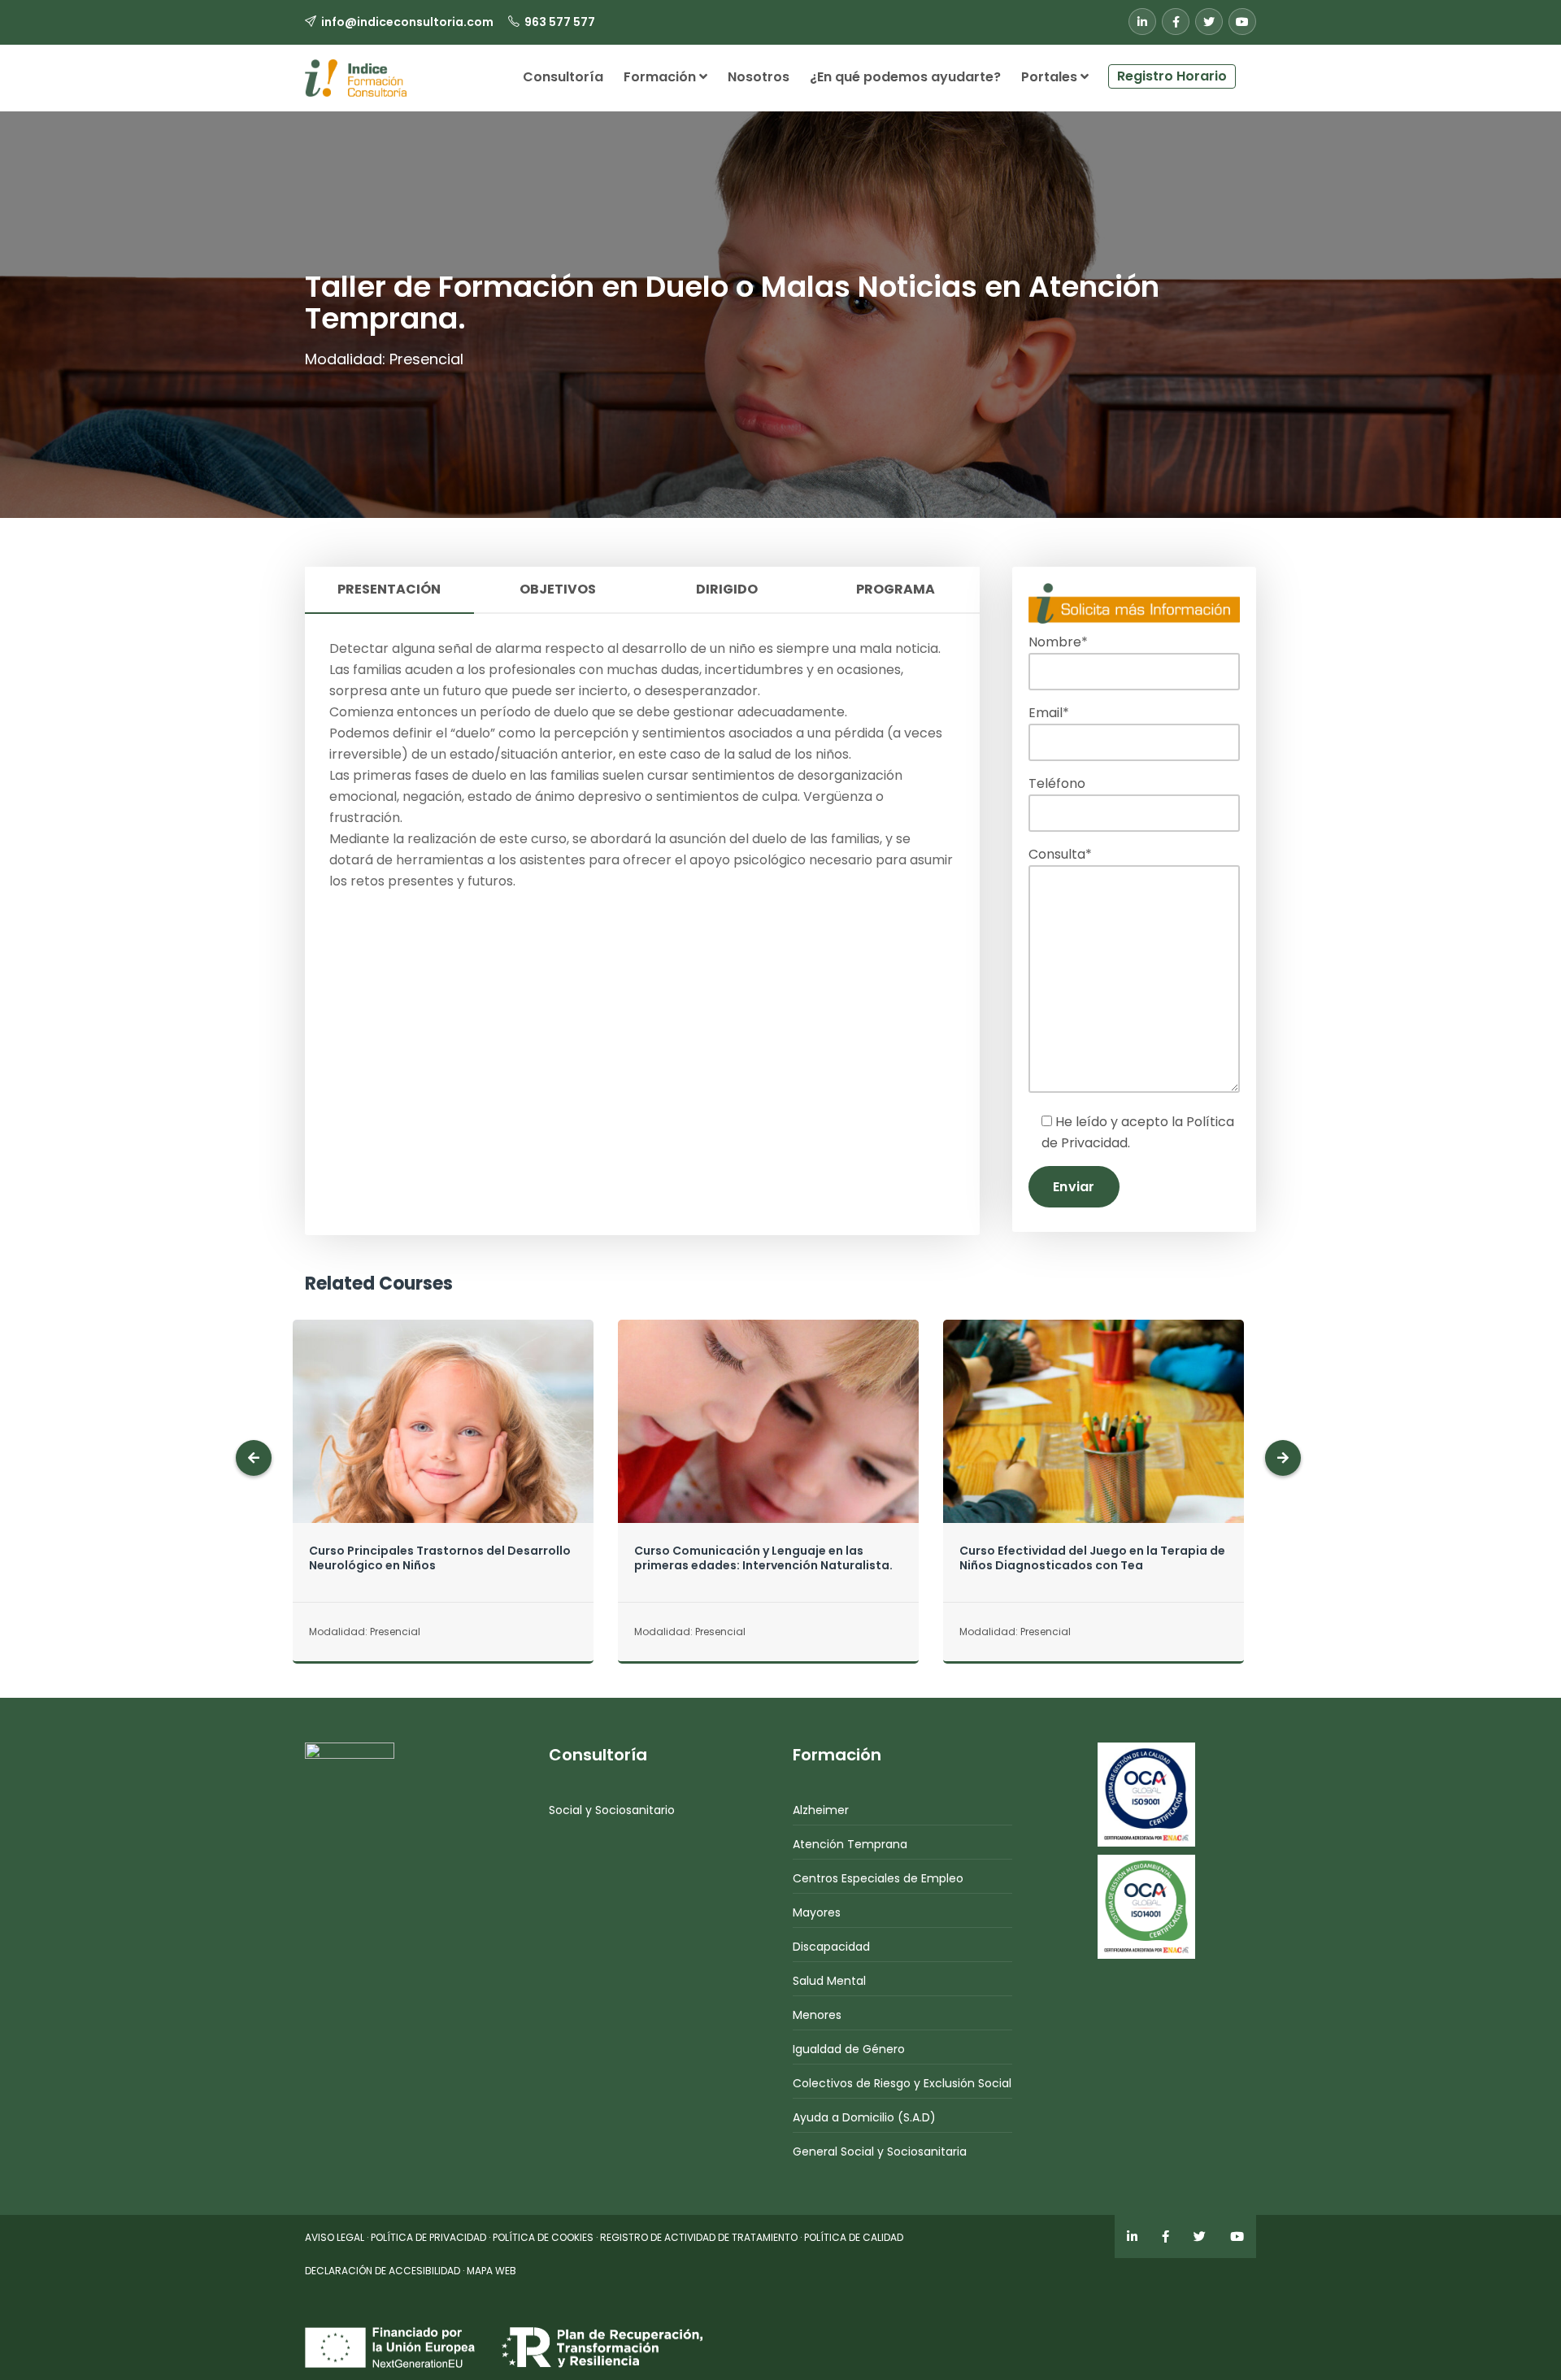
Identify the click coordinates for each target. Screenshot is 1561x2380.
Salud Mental (829, 1981)
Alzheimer (821, 1810)
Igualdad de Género (849, 2049)
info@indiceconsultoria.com (407, 22)
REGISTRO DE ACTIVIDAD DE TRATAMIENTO (699, 2237)
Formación (661, 77)
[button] (1246, 70)
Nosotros (759, 77)
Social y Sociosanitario (612, 1810)
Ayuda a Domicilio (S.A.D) (864, 2117)
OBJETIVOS (558, 589)
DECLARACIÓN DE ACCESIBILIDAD (383, 2271)
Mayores (817, 1912)
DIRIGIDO (727, 589)
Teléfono (1057, 783)
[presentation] (254, 1458)
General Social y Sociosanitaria (880, 2152)
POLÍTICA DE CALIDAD (854, 2237)
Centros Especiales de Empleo (878, 1878)
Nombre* (1058, 642)
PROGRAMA (896, 589)
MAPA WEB (491, 2271)
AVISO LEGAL (335, 2237)
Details (443, 1453)
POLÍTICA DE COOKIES (543, 2237)
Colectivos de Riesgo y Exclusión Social (902, 2083)
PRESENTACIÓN (389, 589)
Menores (817, 2015)
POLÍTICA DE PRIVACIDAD (428, 2237)
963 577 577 (560, 22)
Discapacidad (831, 1947)
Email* (1049, 713)
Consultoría (563, 77)
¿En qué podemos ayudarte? (905, 77)
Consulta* (1060, 854)
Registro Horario (1172, 76)
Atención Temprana (850, 1844)
